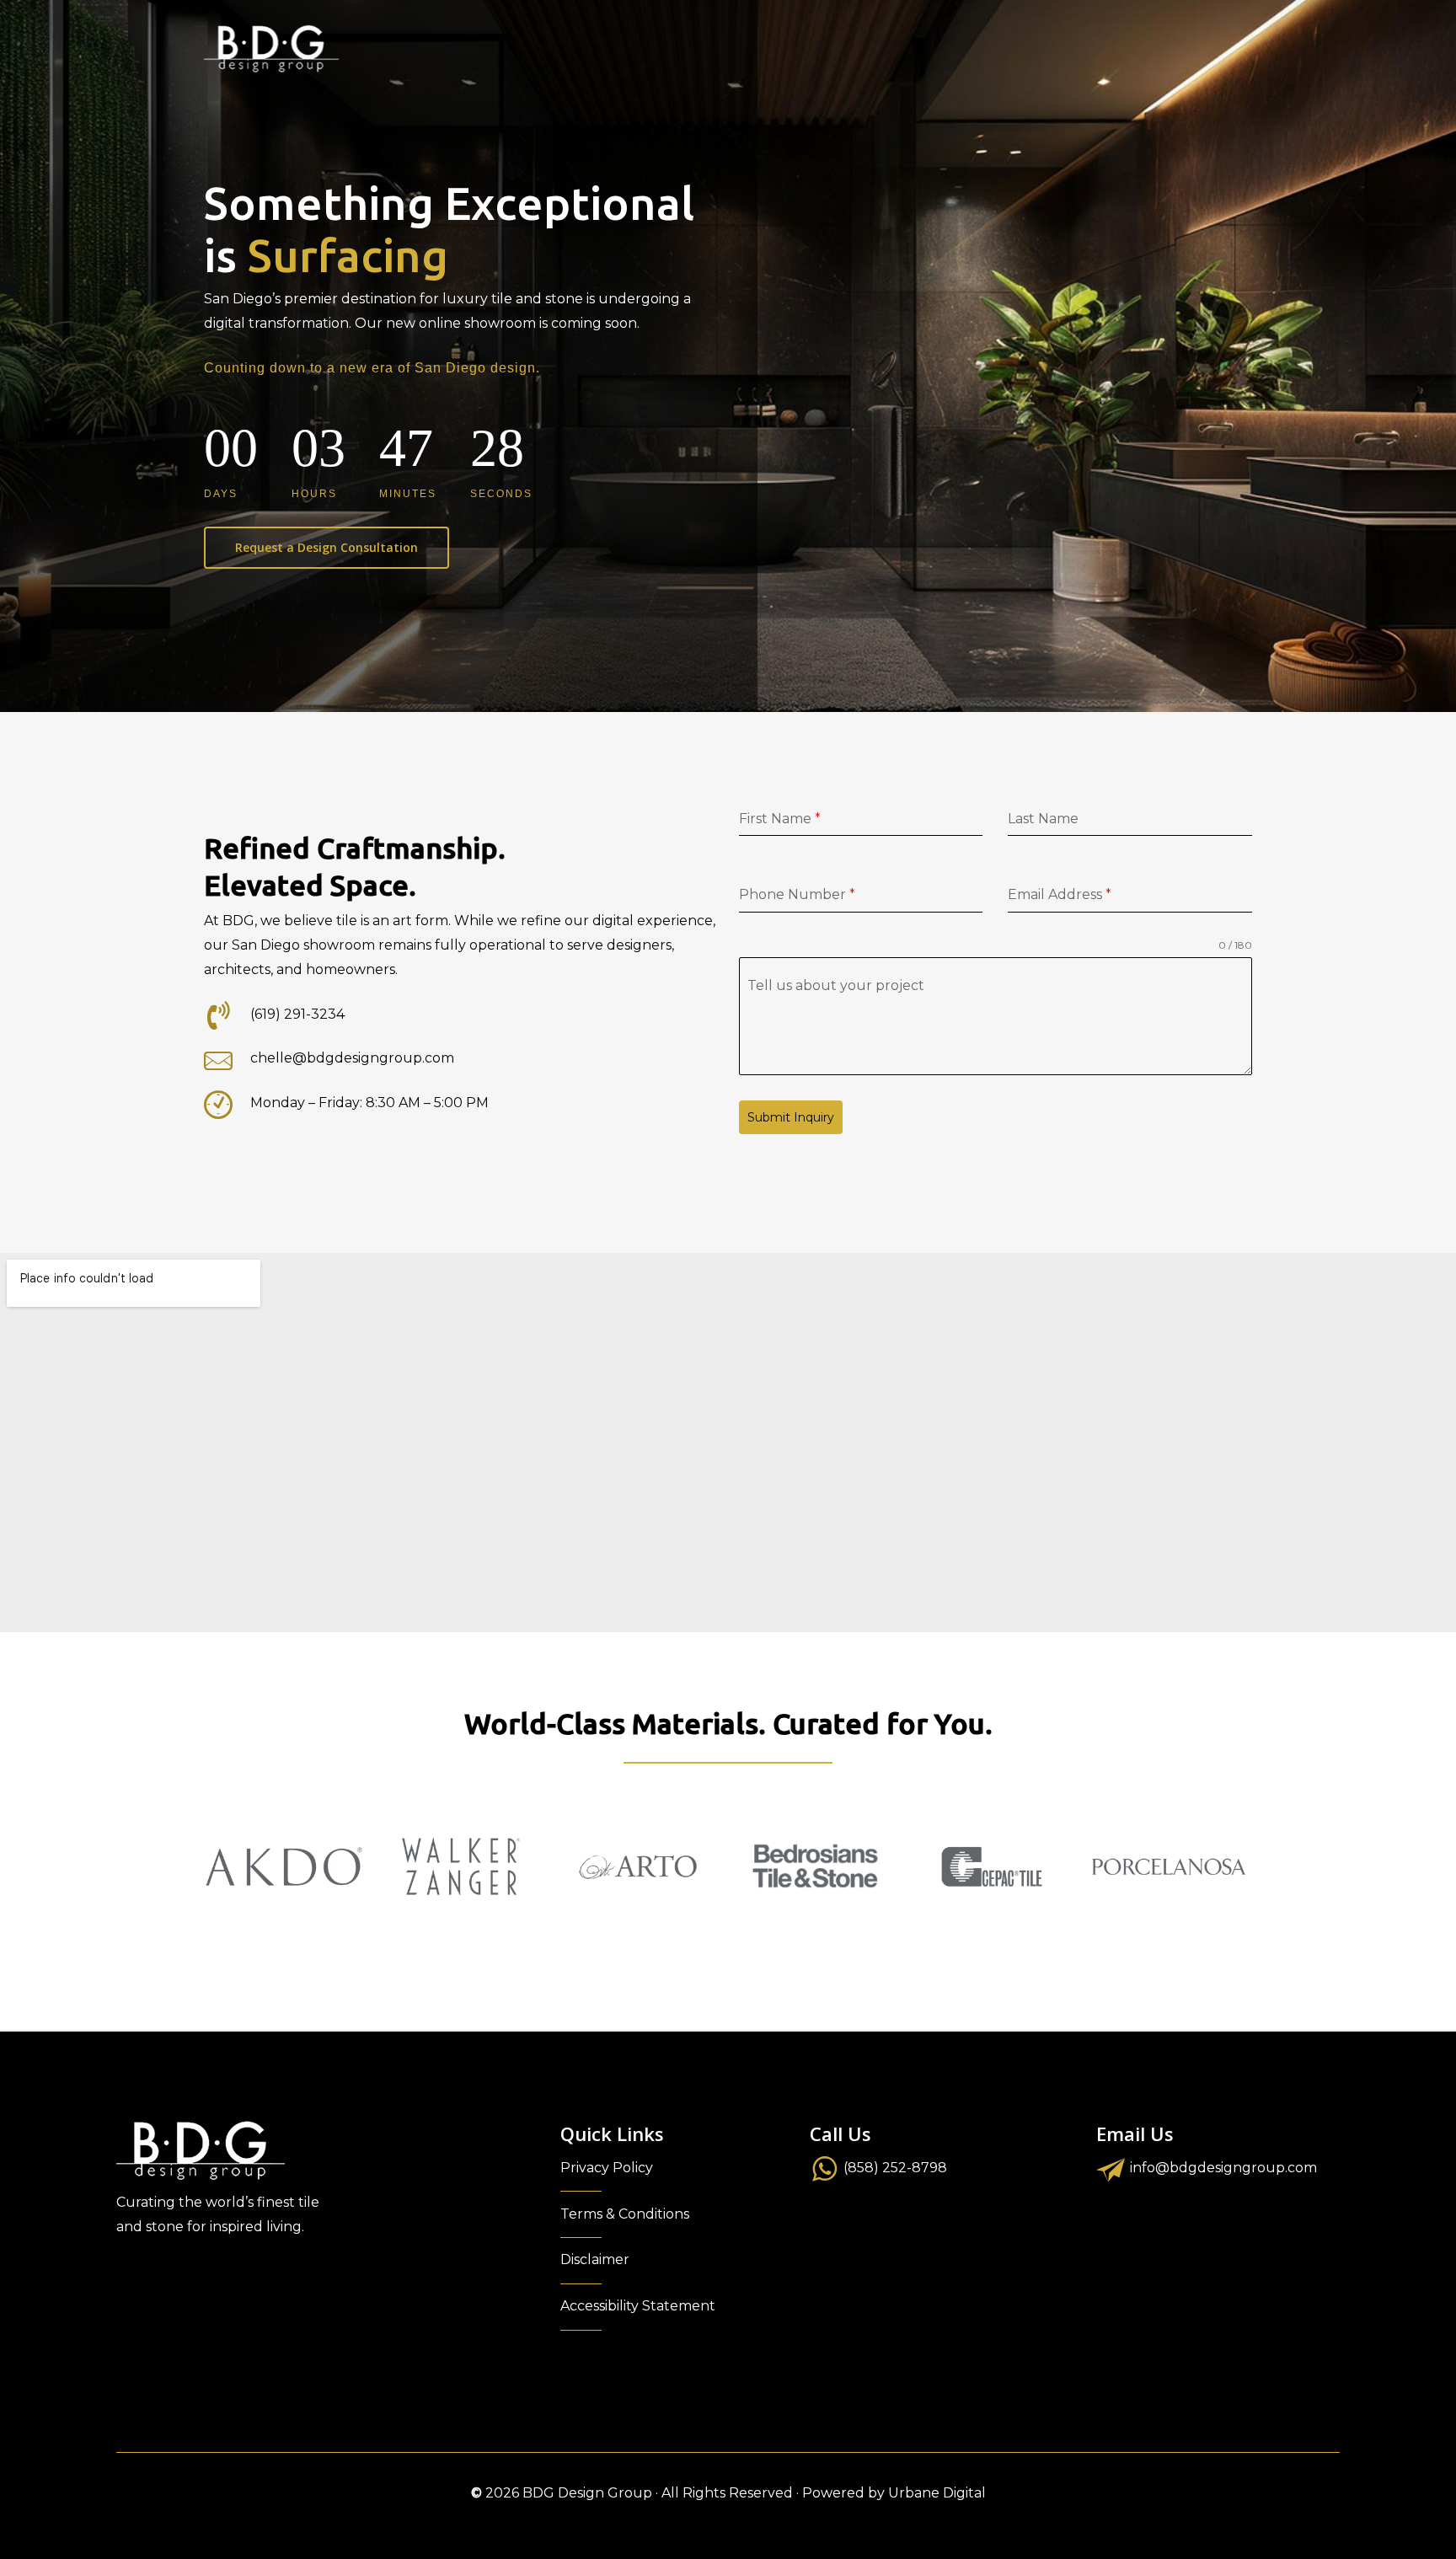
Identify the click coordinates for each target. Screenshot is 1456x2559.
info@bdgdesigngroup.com (1223, 2168)
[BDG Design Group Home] (271, 49)
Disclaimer (595, 2259)
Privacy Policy (607, 2168)
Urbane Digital (937, 2493)
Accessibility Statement (638, 2306)
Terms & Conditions (625, 2214)
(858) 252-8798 (895, 2168)
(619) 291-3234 (297, 1014)
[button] (327, 548)
